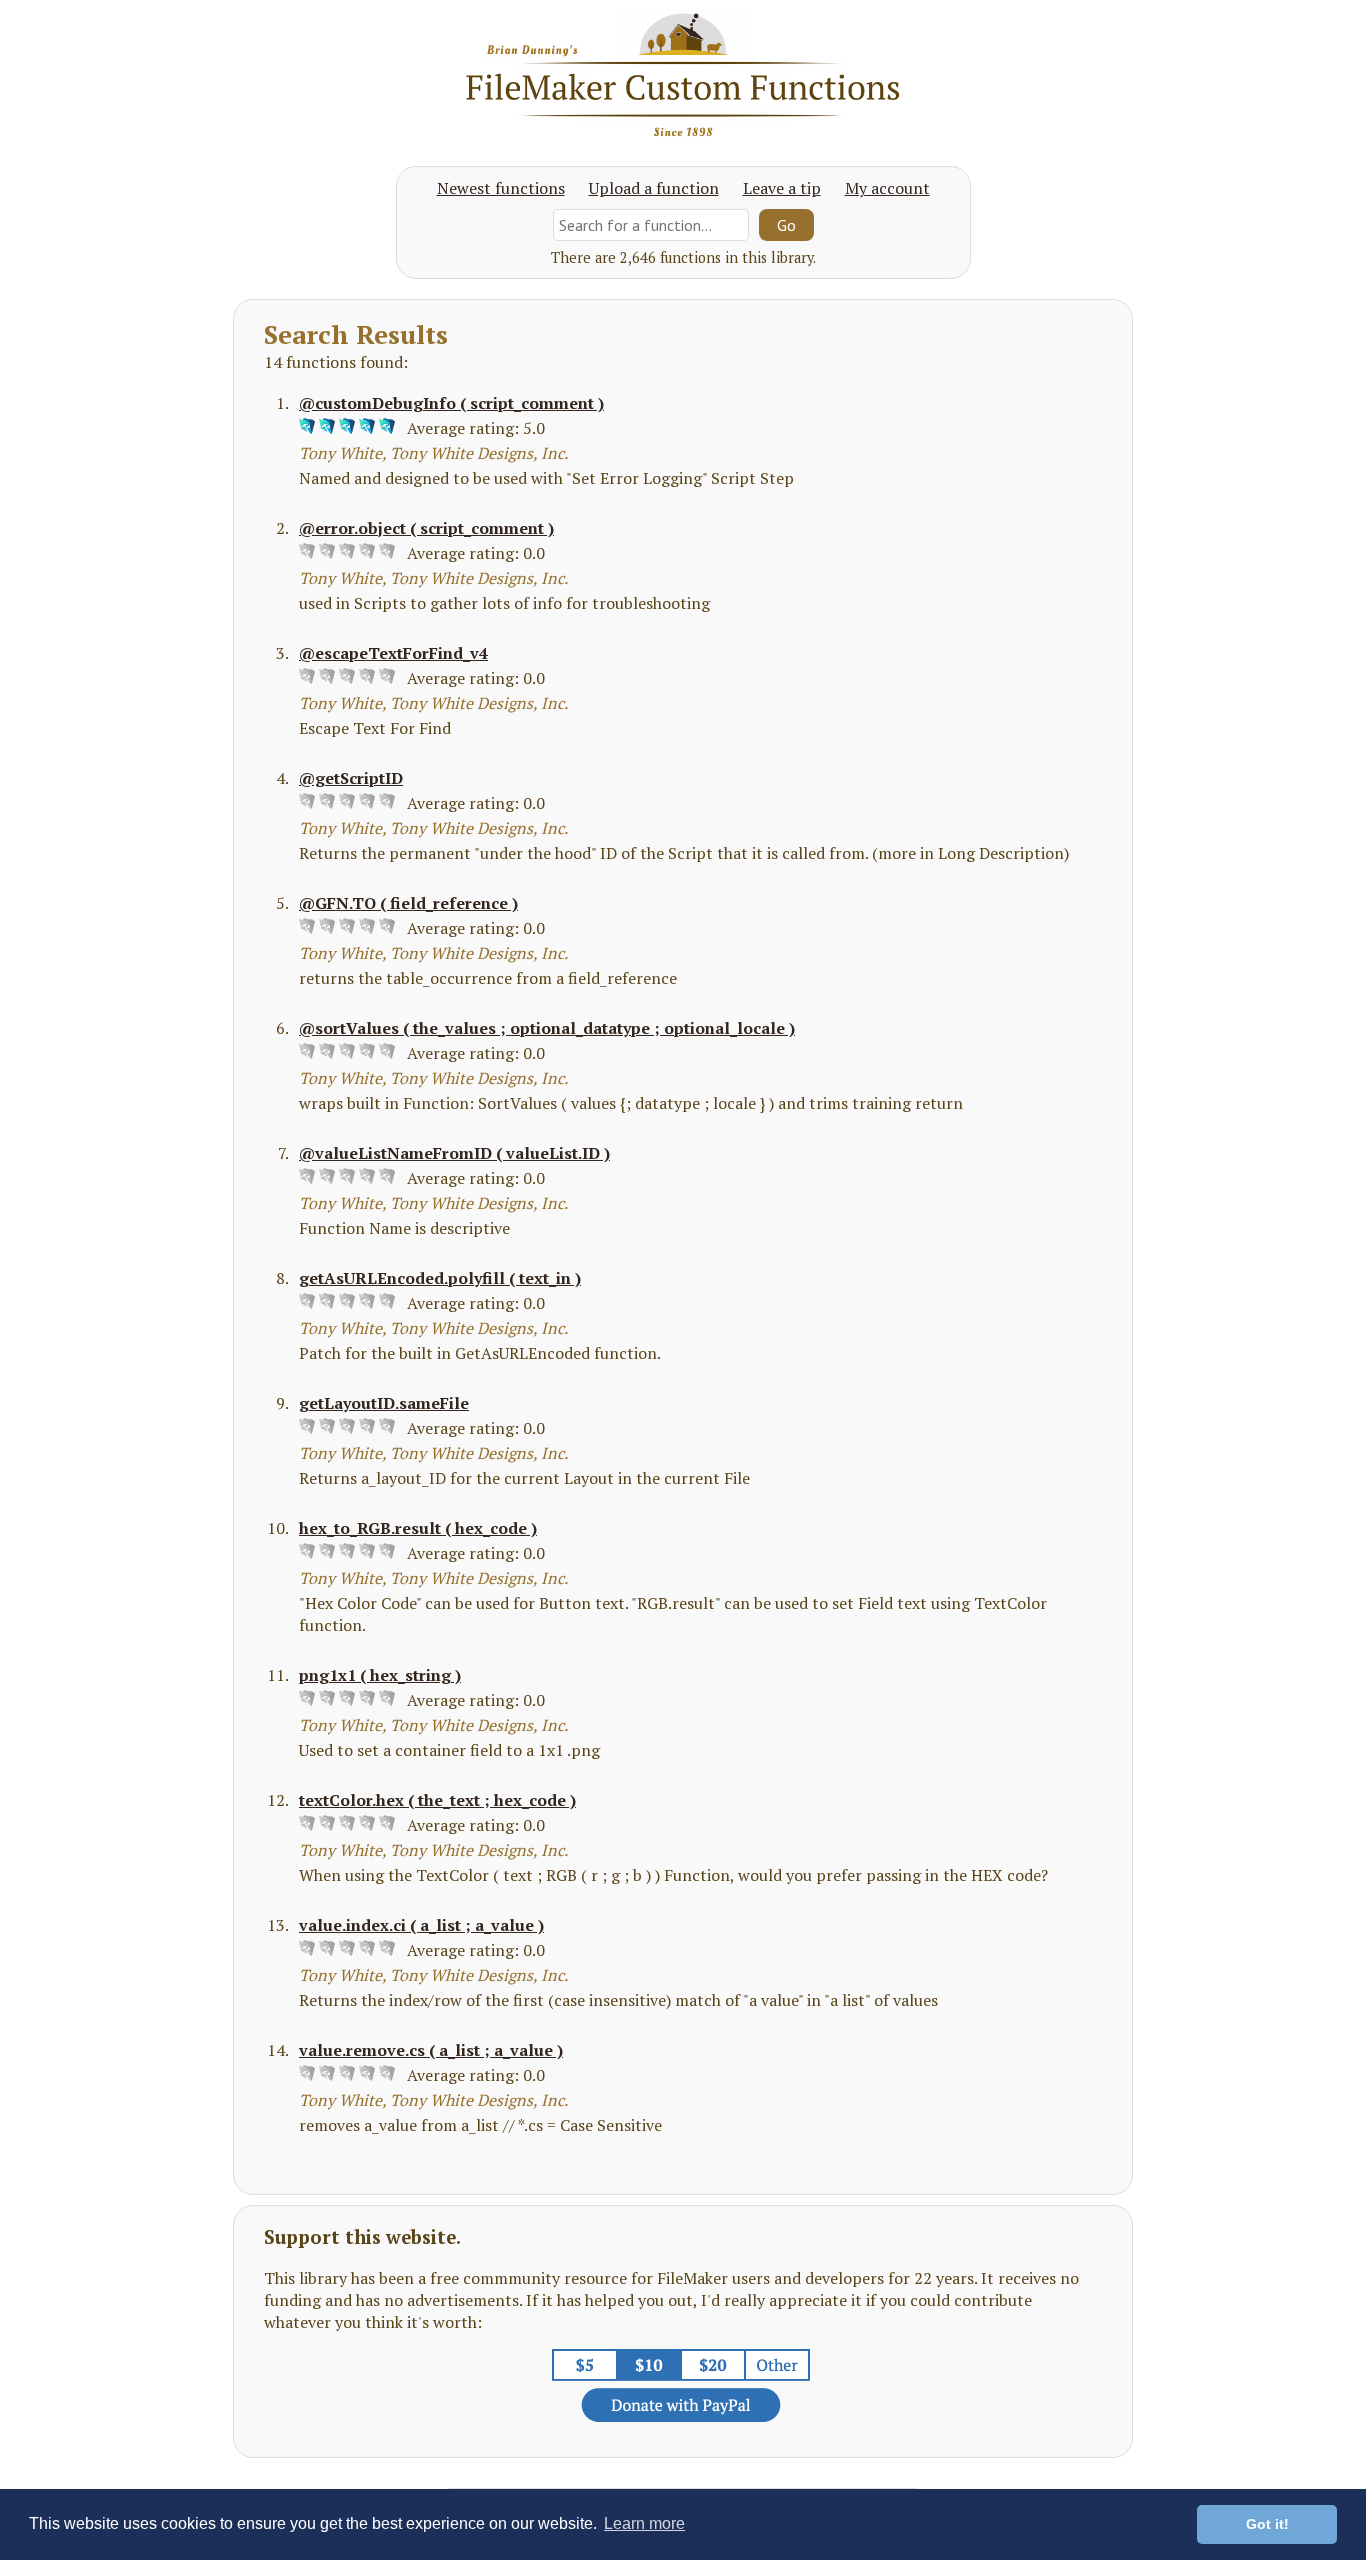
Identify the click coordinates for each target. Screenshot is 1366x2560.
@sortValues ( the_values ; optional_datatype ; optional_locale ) (547, 1028)
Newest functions (501, 188)
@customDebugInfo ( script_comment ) (451, 403)
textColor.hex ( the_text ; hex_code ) (437, 1800)
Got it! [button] (1267, 2524)
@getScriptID (351, 778)
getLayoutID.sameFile (384, 1403)
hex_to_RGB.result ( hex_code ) (418, 1528)
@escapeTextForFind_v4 (393, 653)
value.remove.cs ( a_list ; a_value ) (431, 2050)
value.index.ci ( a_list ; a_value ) (421, 1925)
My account (887, 188)
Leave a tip (782, 188)
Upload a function (654, 188)
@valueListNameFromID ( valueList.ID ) (454, 1153)
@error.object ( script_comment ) (426, 528)
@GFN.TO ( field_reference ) (408, 903)
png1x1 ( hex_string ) (380, 1675)
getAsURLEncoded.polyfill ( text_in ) (440, 1278)
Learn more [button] (644, 2523)
